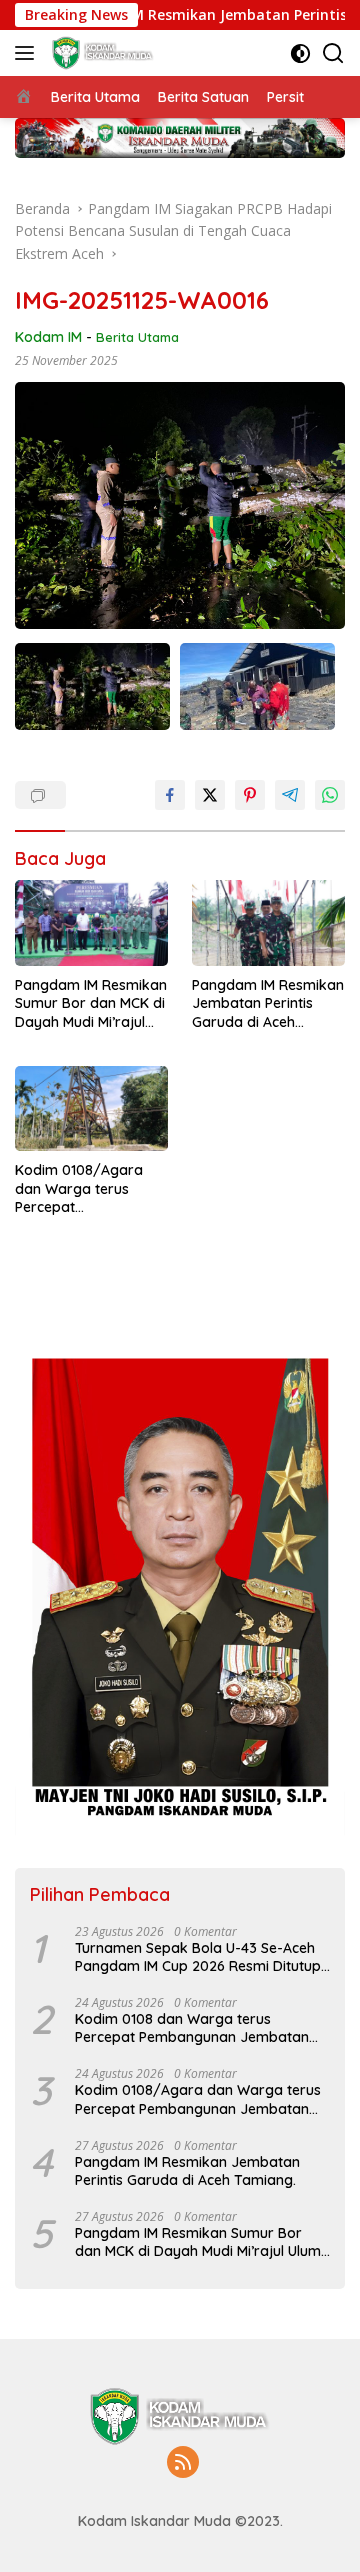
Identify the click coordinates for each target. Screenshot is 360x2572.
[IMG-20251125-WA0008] (257, 686)
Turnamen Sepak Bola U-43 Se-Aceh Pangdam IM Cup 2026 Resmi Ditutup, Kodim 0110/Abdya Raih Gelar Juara (199, 1957)
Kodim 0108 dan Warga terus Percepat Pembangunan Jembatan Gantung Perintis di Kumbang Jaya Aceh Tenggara (192, 2028)
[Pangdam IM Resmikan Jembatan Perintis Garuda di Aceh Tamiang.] (268, 923)
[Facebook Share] (170, 795)
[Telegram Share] (290, 795)
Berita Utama (137, 337)
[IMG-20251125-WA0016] (92, 686)
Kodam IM (48, 337)
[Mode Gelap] (300, 53)
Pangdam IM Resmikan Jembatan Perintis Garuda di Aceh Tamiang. (268, 1003)
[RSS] (183, 2463)
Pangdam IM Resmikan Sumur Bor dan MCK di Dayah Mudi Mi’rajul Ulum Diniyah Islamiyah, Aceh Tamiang (91, 1003)
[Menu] (28, 53)
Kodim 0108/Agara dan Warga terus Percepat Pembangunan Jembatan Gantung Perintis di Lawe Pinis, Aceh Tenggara (84, 1188)
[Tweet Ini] (210, 795)
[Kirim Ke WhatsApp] (330, 795)
